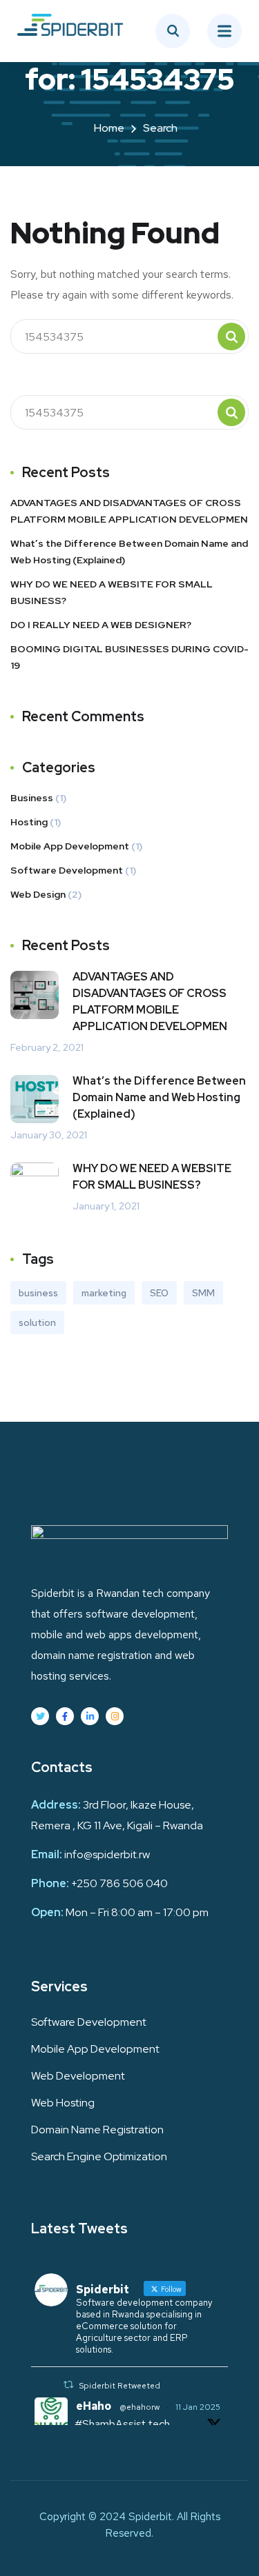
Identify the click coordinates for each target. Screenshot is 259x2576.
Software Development (67, 870)
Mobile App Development (70, 846)
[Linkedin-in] (90, 1716)
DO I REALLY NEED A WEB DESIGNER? (101, 625)
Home (109, 128)
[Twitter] (40, 1716)
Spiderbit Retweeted (119, 2386)
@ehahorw (140, 2407)
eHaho (94, 2406)
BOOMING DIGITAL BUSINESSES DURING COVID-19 (129, 657)
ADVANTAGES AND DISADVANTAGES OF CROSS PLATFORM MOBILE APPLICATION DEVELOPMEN (129, 511)
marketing (104, 1293)
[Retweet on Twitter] (68, 2385)
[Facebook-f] (65, 1716)
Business (32, 798)
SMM (203, 1293)
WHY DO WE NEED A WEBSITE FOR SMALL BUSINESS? (112, 592)
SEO (159, 1293)
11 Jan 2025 (198, 2407)
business (38, 1293)
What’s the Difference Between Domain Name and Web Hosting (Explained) (129, 552)
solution (37, 1322)
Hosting (29, 822)
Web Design (38, 894)
